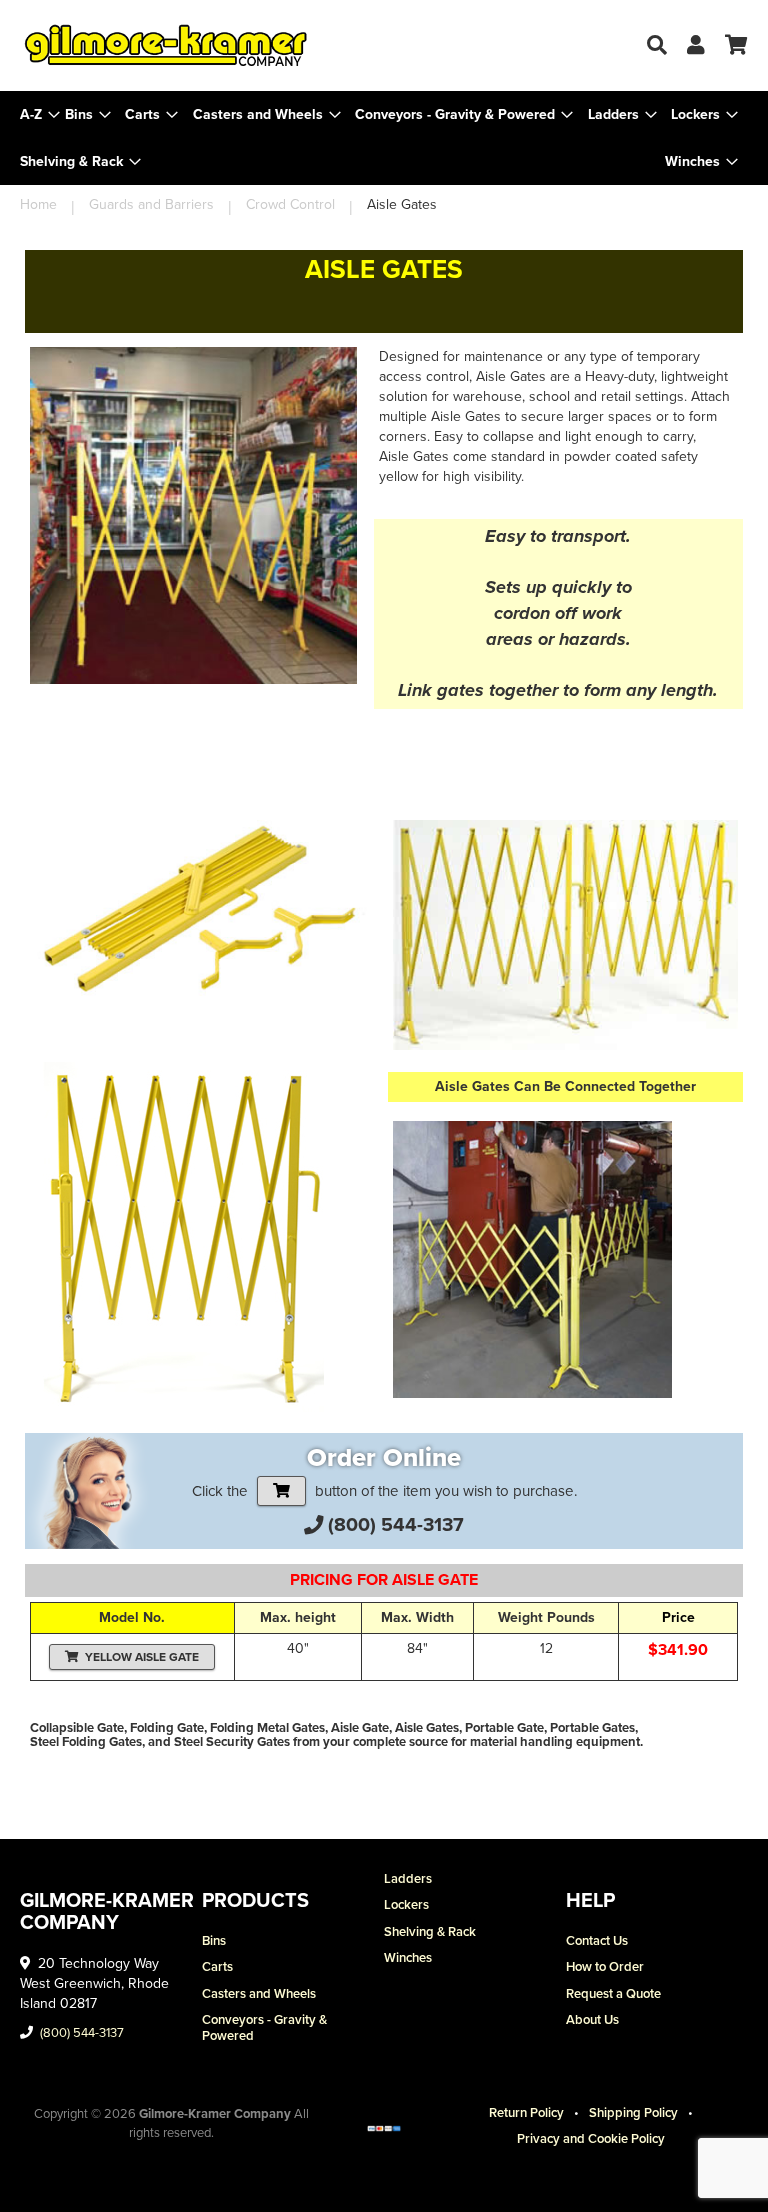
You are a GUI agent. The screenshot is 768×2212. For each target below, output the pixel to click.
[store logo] (202, 45)
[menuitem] (88, 114)
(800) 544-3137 (396, 1524)
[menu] (384, 138)
